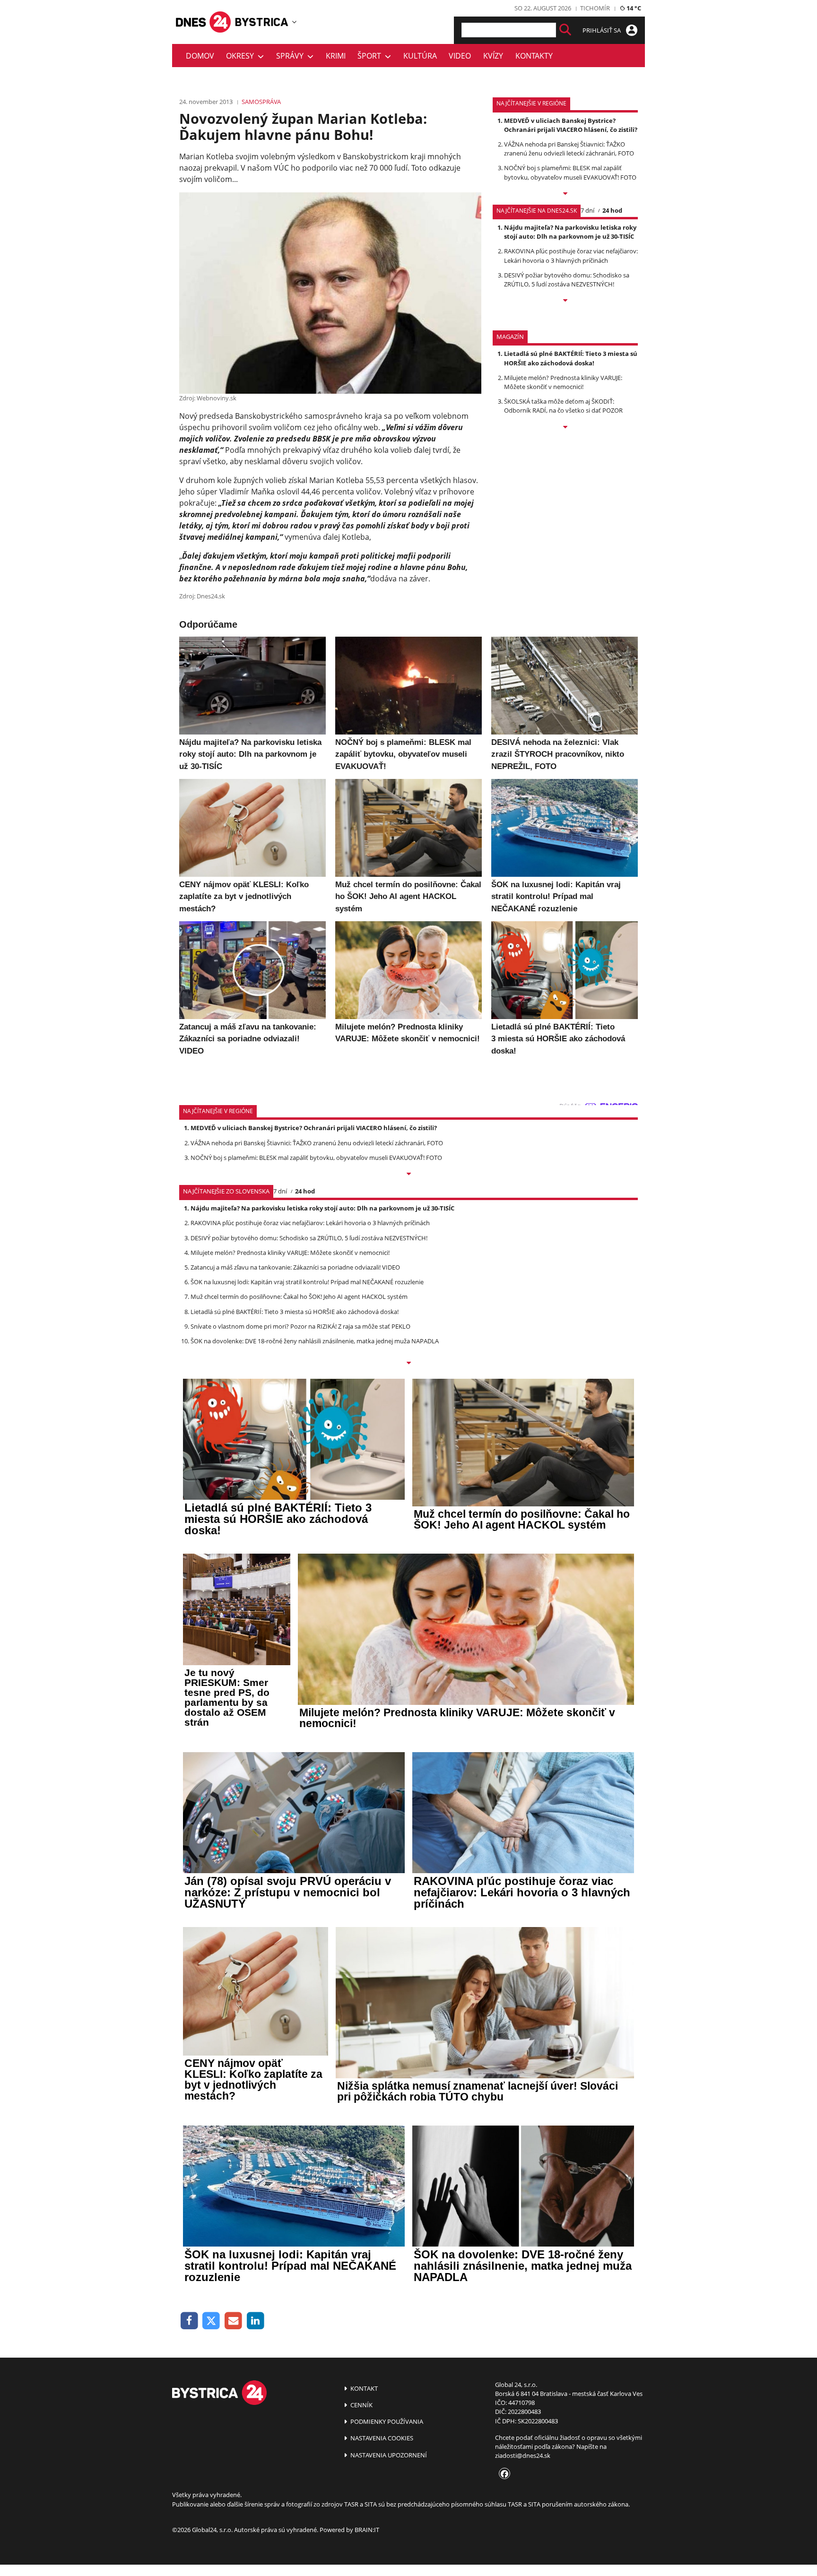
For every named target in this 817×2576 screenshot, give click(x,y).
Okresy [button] (242, 56)
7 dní (587, 210)
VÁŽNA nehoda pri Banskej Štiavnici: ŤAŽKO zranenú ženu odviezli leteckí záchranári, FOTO (569, 149)
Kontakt (363, 2388)
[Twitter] (212, 2321)
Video (460, 56)
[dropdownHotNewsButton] (565, 428)
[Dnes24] (262, 22)
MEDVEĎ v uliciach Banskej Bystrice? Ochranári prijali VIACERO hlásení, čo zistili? (571, 125)
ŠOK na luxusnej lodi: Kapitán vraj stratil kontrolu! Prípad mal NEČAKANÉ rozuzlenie (307, 1282)
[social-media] (503, 2474)
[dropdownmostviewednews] (565, 194)
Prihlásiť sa (602, 30)
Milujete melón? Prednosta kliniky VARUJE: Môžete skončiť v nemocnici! (563, 382)
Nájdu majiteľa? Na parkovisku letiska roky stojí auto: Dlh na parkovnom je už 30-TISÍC (570, 232)
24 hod (612, 210)
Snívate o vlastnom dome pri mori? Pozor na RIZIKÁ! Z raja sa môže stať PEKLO (300, 1326)
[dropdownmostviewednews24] (565, 301)
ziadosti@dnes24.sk (523, 2455)
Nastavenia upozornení (388, 2455)
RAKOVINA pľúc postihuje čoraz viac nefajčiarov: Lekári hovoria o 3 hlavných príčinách (571, 255)
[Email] (233, 2321)
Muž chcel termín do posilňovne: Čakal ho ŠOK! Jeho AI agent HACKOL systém (299, 1297)
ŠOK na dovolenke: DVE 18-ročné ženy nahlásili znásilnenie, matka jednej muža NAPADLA (315, 1341)
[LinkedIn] (256, 2321)
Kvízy (493, 56)
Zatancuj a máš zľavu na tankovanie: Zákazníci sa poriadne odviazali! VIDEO (295, 1267)
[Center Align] (565, 30)
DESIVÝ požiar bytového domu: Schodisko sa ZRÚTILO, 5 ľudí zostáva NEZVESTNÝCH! (567, 280)
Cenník (361, 2405)
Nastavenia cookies (381, 2438)
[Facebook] (189, 2321)
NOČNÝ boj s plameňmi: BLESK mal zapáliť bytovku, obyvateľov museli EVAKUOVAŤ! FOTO (570, 172)
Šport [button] (371, 56)
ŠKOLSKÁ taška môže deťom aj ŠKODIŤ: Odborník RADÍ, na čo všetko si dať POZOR (563, 406)
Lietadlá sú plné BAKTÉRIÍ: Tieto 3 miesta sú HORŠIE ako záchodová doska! (571, 358)
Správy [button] (292, 56)
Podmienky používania (386, 2421)
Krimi (336, 56)
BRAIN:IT (367, 2530)
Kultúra (420, 56)
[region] (294, 22)
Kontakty (534, 56)
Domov (200, 56)
